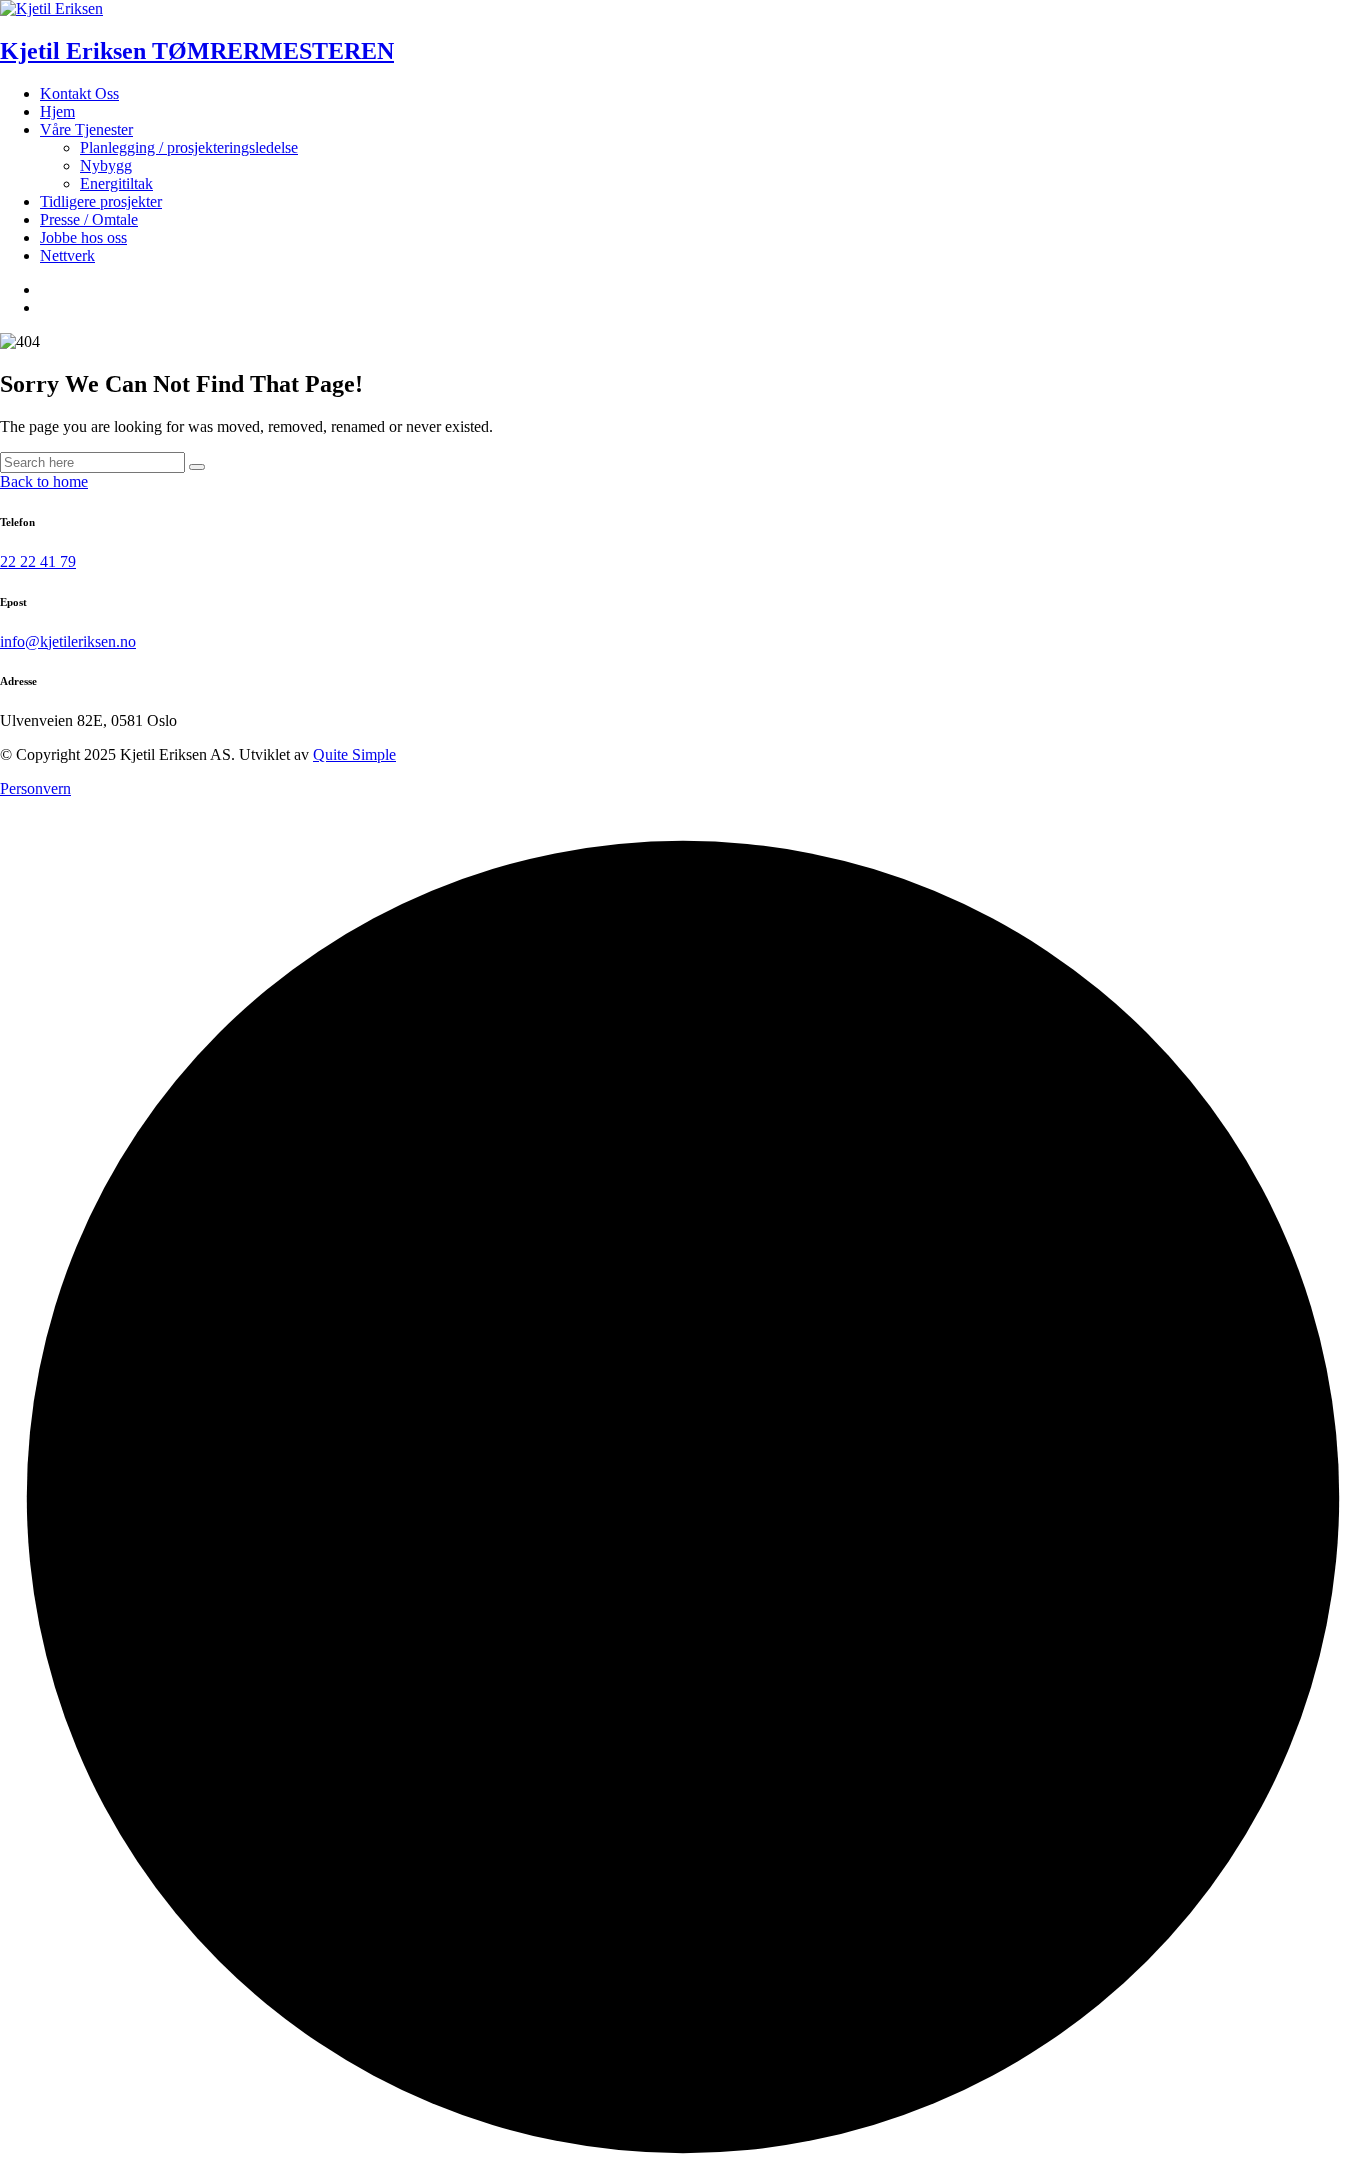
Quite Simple (354, 754)
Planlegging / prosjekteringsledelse (189, 147)
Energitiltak (116, 183)
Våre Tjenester (86, 129)
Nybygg (106, 165)
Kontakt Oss (79, 93)
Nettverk (67, 255)
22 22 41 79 (38, 561)
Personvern (35, 788)
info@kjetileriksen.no (68, 641)
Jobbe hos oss (83, 237)
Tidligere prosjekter (101, 201)
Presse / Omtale (89, 219)
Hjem (57, 111)
